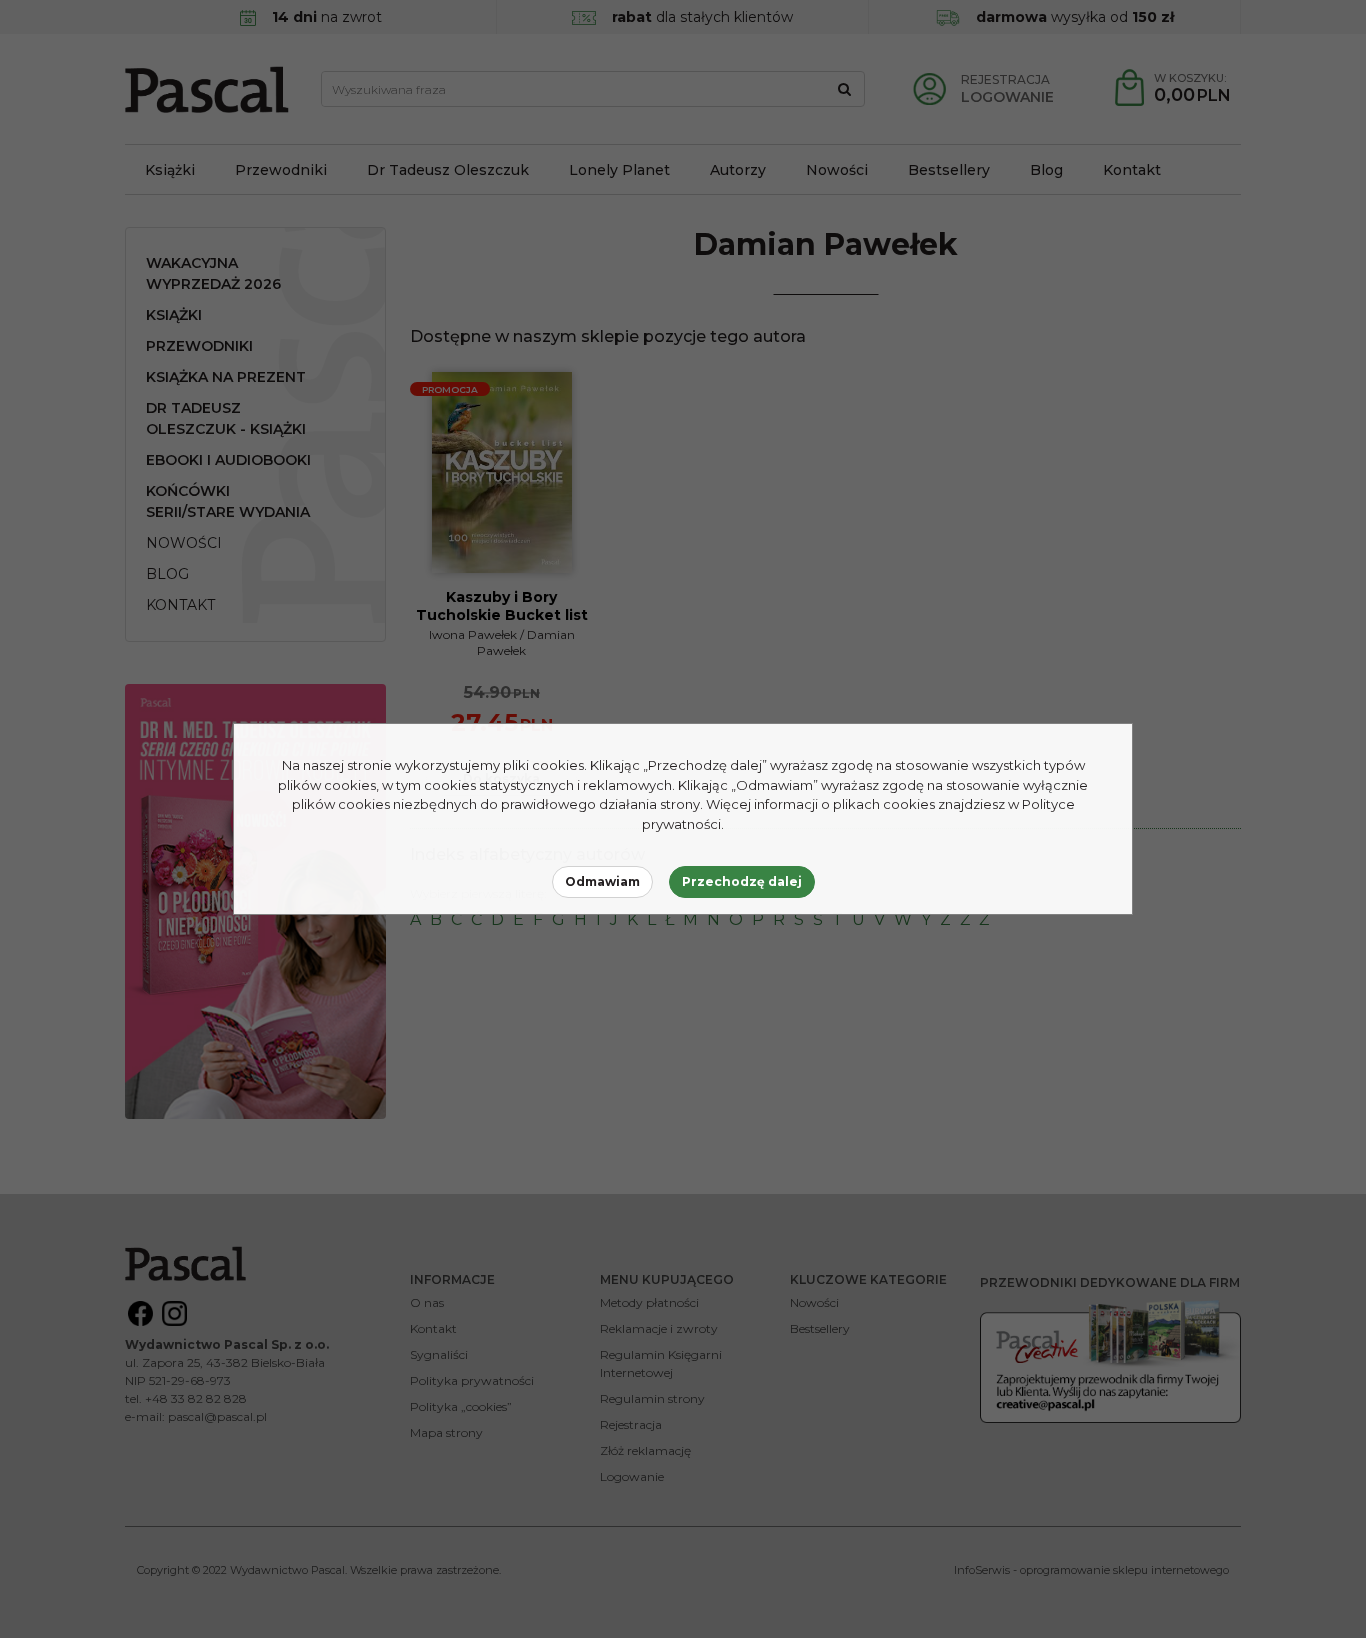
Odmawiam (602, 881)
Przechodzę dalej (742, 881)
